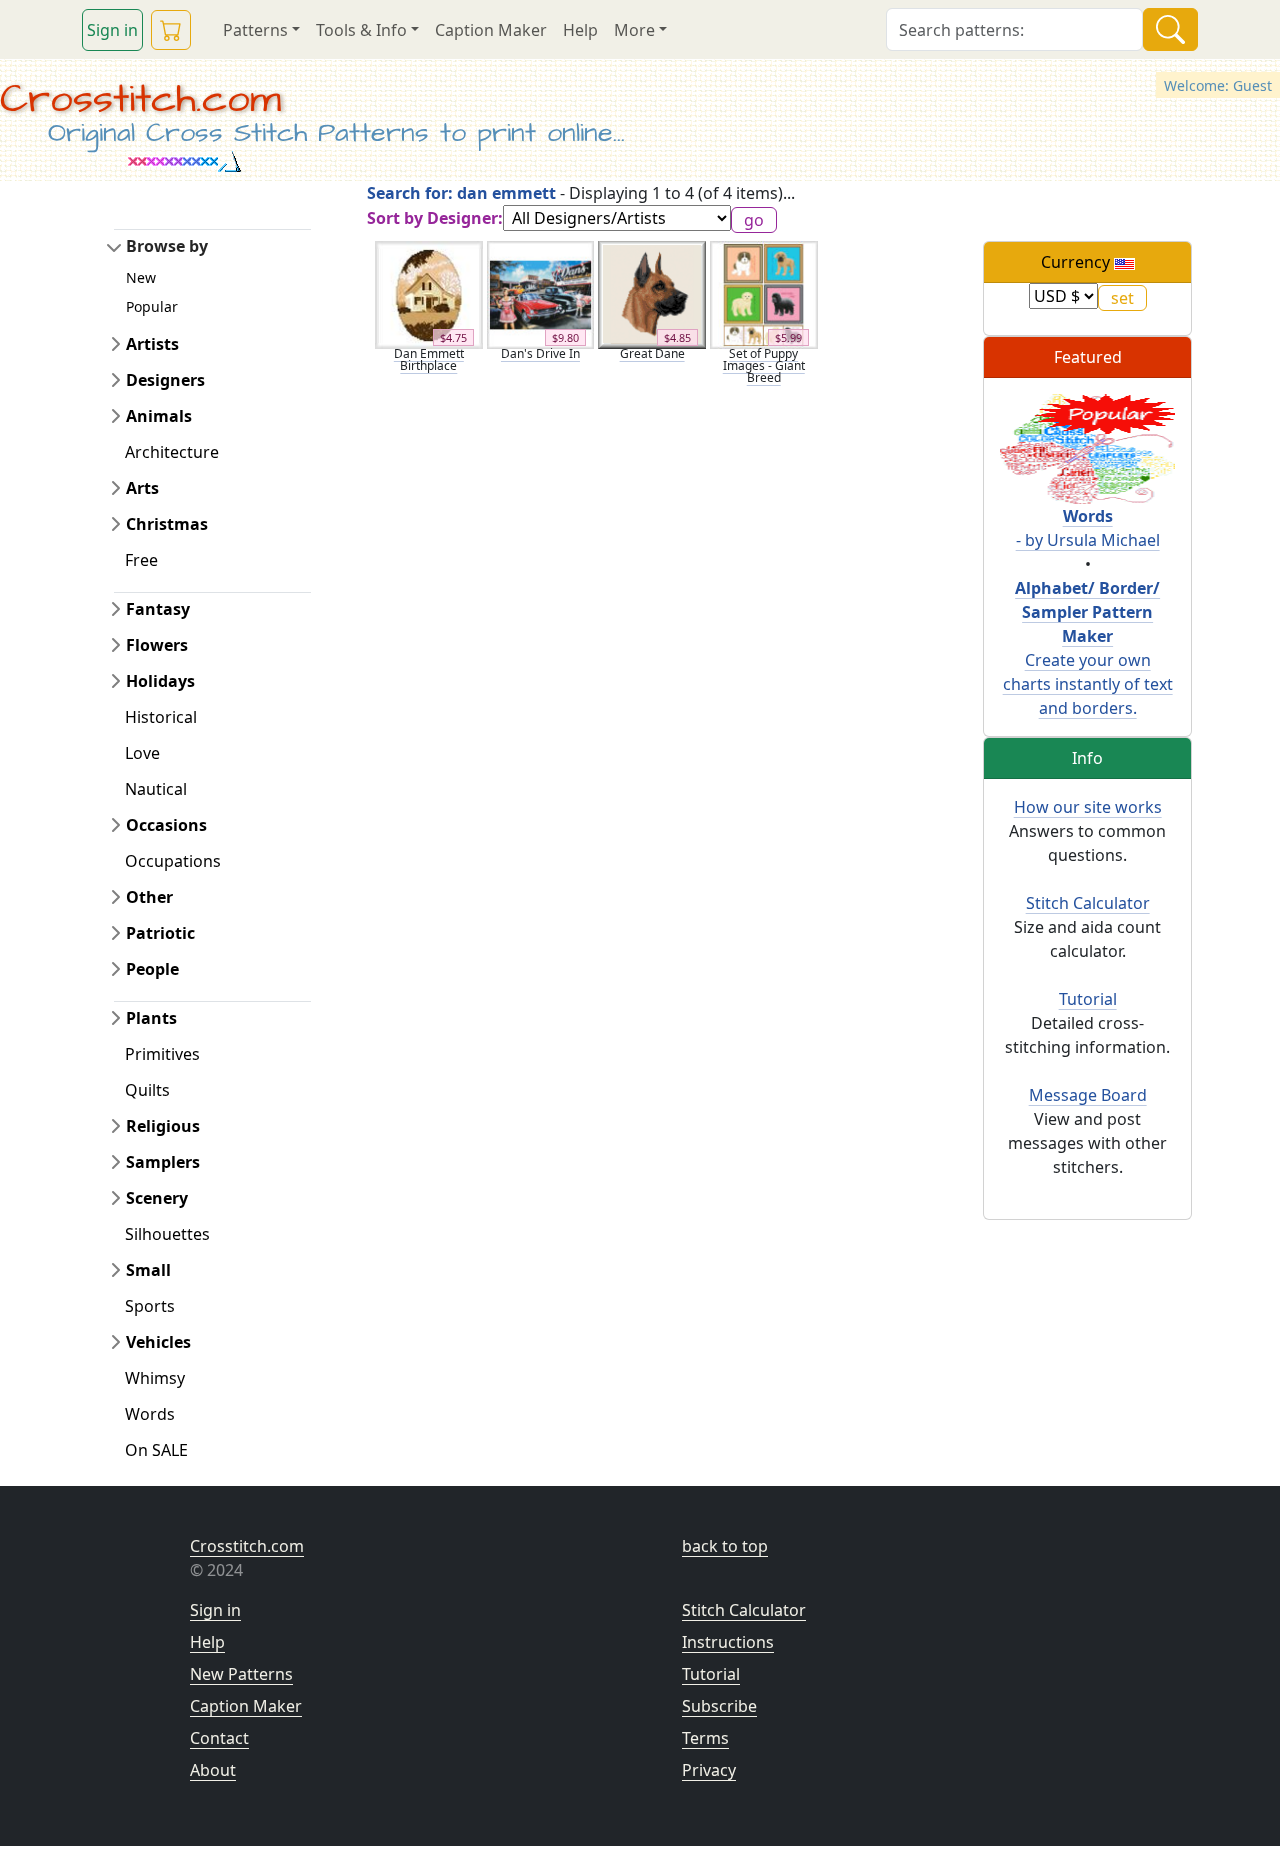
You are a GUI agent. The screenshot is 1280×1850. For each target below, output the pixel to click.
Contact (219, 1738)
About (213, 1770)
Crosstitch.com (140, 99)
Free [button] (141, 560)
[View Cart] (171, 30)
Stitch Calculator (1088, 903)
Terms (705, 1738)
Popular (152, 306)
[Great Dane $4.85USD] (652, 293)
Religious (163, 1126)
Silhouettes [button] (167, 1234)
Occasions (166, 825)
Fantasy (158, 609)
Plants (151, 1018)
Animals (159, 416)
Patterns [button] (255, 30)
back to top (725, 1546)
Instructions (728, 1642)
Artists (152, 344)
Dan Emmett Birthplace (429, 359)
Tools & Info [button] (361, 30)
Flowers (157, 645)
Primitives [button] (162, 1054)
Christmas (167, 524)
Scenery (157, 1198)
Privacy (709, 1770)
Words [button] (150, 1414)
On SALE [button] (156, 1450)
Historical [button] (161, 717)
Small (148, 1270)
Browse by (167, 246)
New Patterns (241, 1674)
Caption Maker (491, 30)
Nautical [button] (156, 789)
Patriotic (160, 933)
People (152, 969)
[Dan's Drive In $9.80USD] (541, 293)
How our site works (1088, 807)
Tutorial (1088, 999)
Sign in (112, 30)
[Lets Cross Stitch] (1087, 447)
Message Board (1088, 1095)
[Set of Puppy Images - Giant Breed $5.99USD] (764, 293)
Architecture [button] (172, 452)
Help (580, 30)
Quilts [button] (147, 1090)
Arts (142, 488)
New (141, 277)
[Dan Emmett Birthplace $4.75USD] (429, 293)
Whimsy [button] (155, 1378)
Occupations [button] (173, 861)
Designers (165, 380)
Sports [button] (150, 1306)
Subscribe (719, 1706)
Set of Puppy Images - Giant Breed (764, 365)
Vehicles (158, 1342)
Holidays (160, 681)
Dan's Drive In (540, 353)
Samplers (163, 1162)
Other (149, 897)
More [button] (634, 30)
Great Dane (652, 353)
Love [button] (142, 753)
